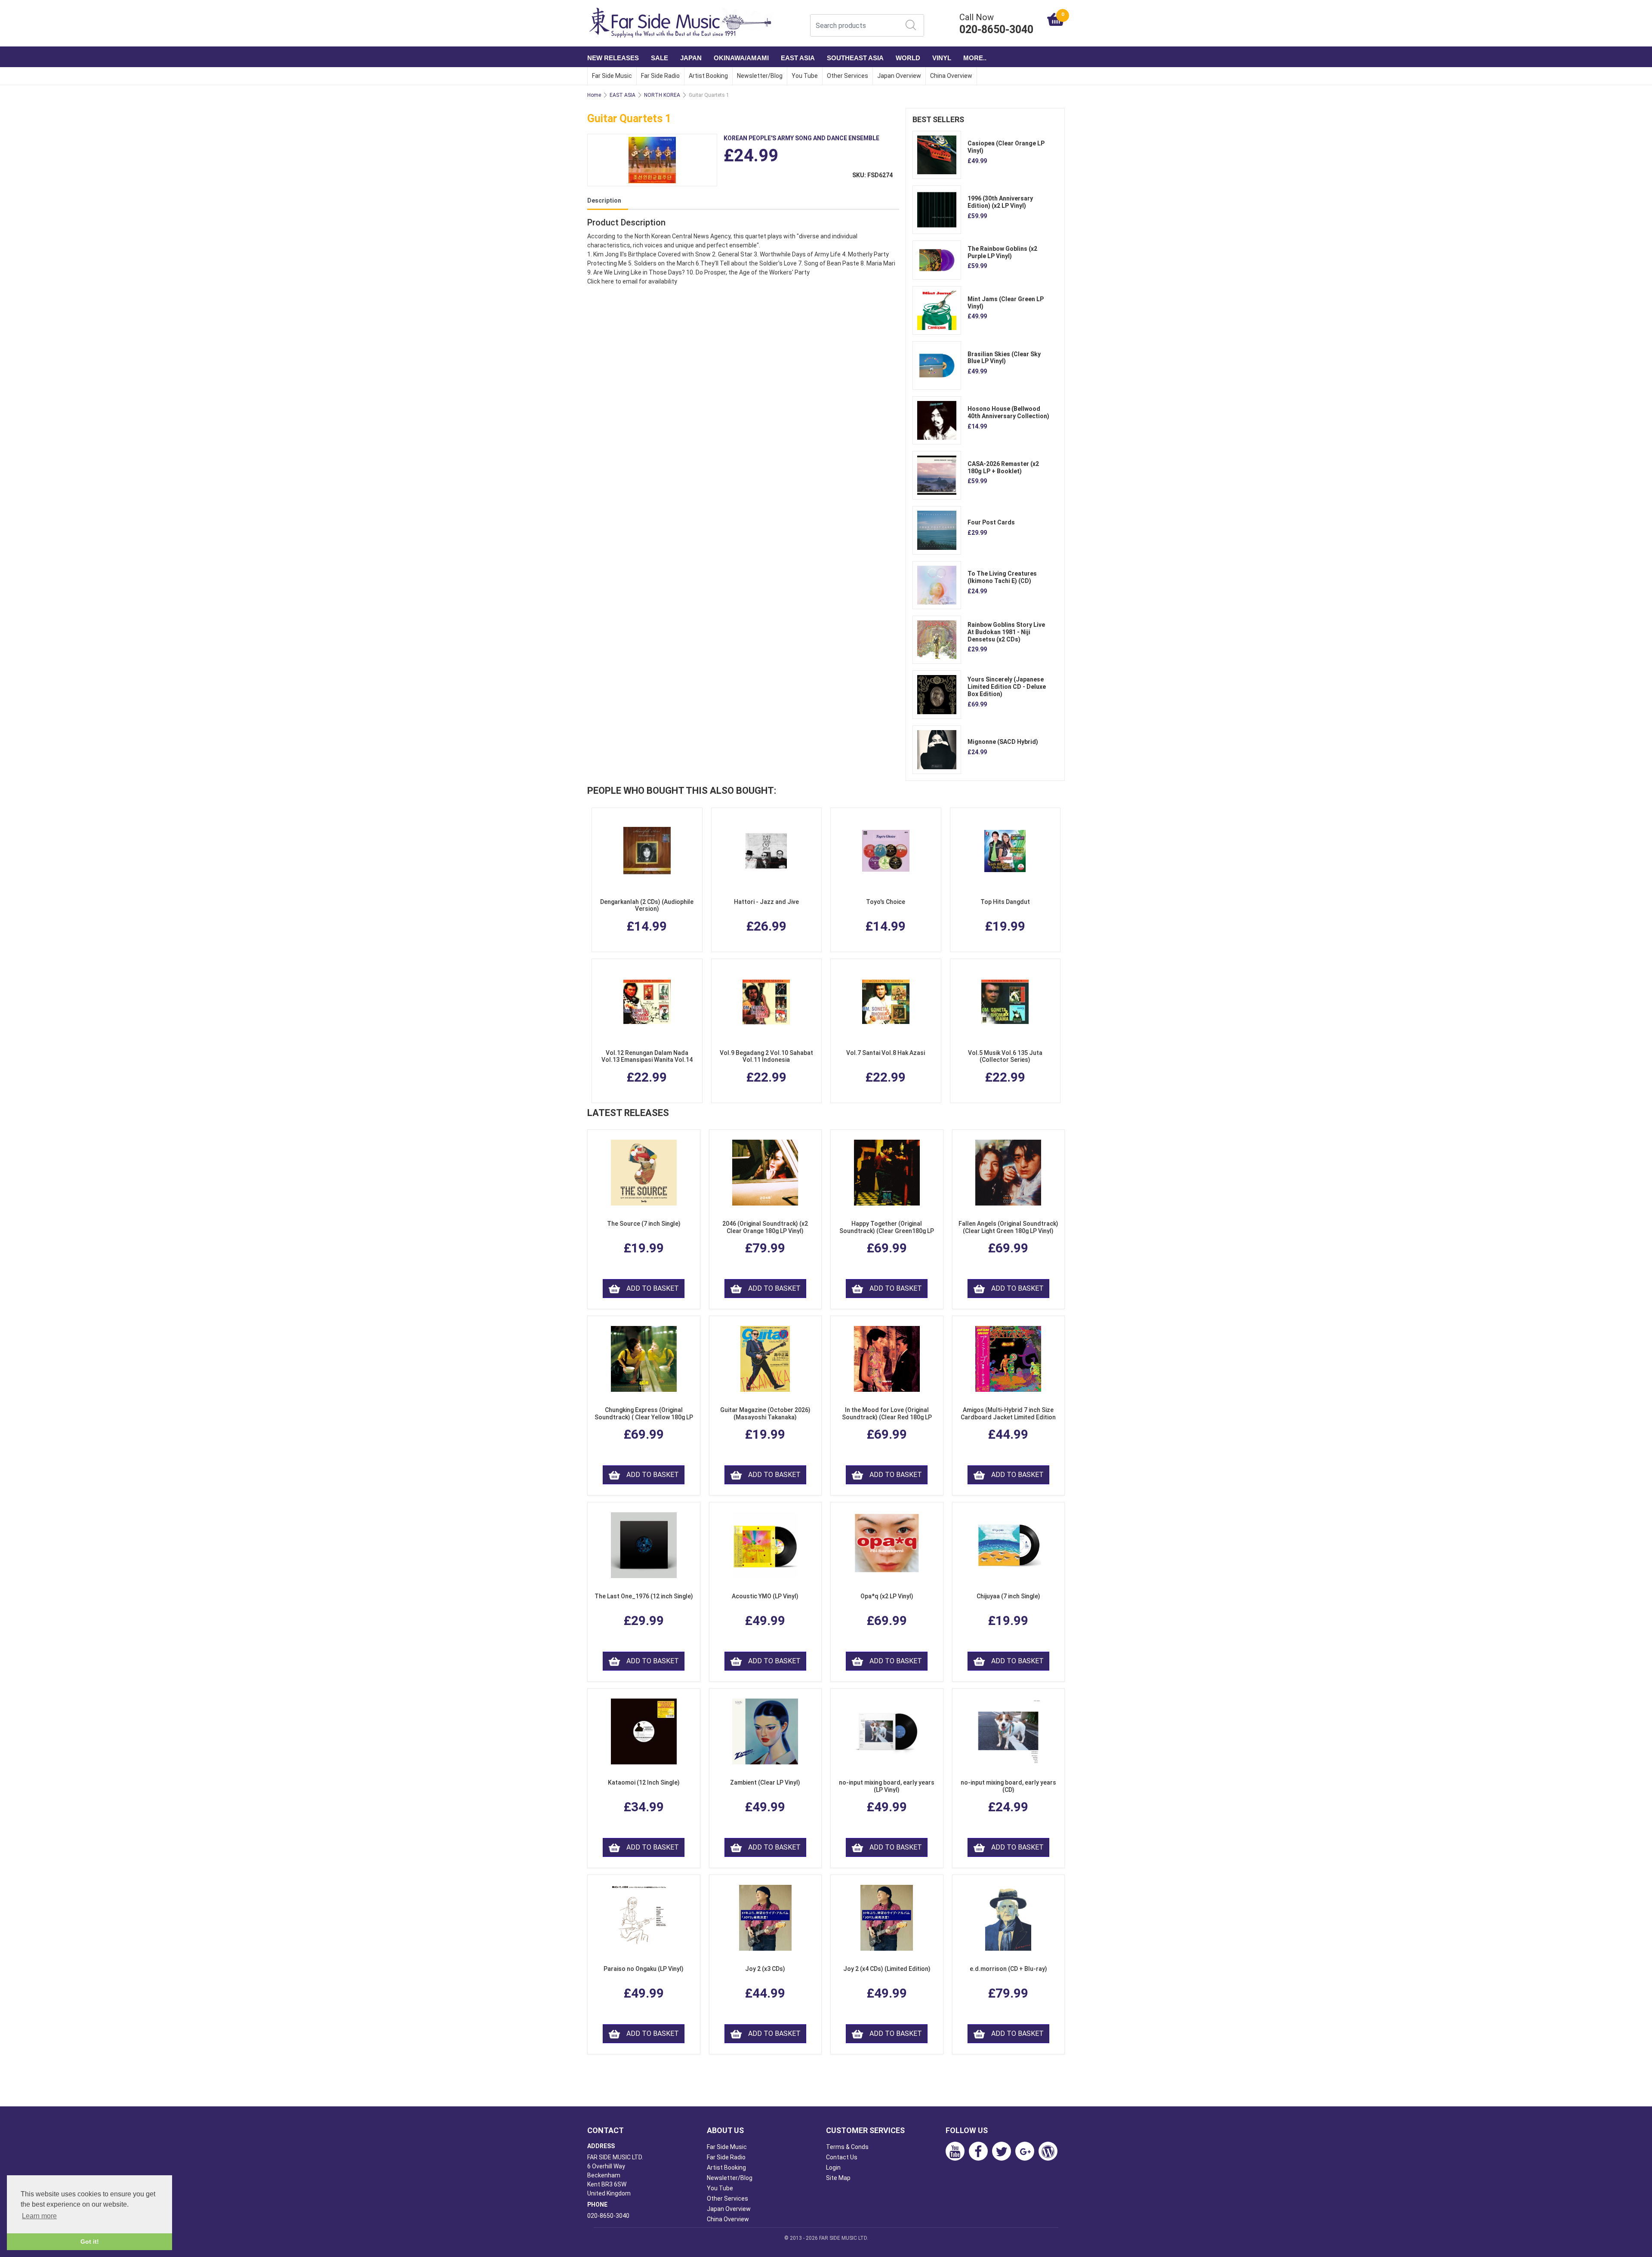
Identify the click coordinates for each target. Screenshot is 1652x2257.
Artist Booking (708, 76)
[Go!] (911, 25)
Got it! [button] (90, 2242)
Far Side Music (612, 76)
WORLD (908, 58)
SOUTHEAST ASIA (855, 58)
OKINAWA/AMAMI (741, 58)
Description (604, 200)
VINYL (942, 58)
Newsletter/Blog (760, 76)
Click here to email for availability (632, 281)
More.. (975, 58)
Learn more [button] (39, 2216)
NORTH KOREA (662, 95)
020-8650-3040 (608, 2216)
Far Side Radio (660, 76)
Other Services (848, 76)
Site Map (838, 2178)
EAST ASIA (798, 58)
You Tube (805, 76)
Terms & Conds (847, 2147)
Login (833, 2168)
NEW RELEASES (613, 58)
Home (594, 95)
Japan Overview (899, 76)
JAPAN (691, 58)
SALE (660, 58)
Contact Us (842, 2157)
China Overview (951, 76)
